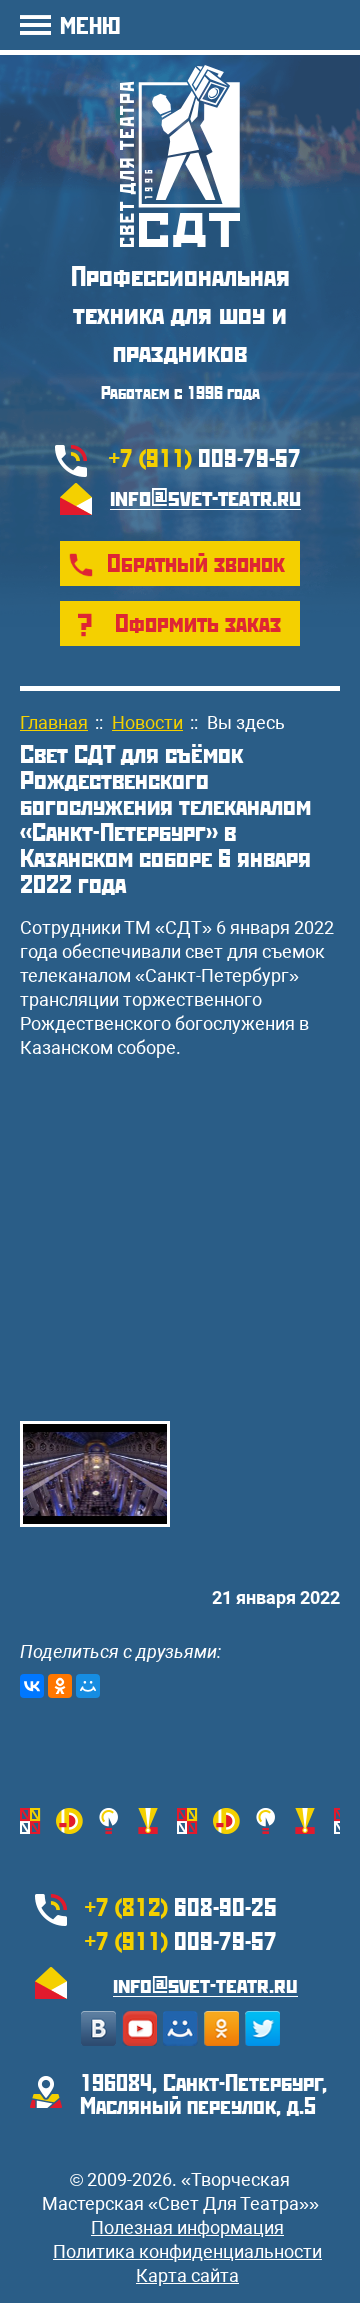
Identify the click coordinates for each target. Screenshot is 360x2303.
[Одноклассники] (60, 1686)
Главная (54, 722)
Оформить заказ (198, 622)
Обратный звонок (196, 562)
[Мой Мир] (88, 1686)
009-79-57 (205, 457)
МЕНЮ (90, 24)
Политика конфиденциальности (187, 2251)
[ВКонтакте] (32, 1686)
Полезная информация (187, 2227)
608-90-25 (181, 1906)
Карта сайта (187, 2275)
